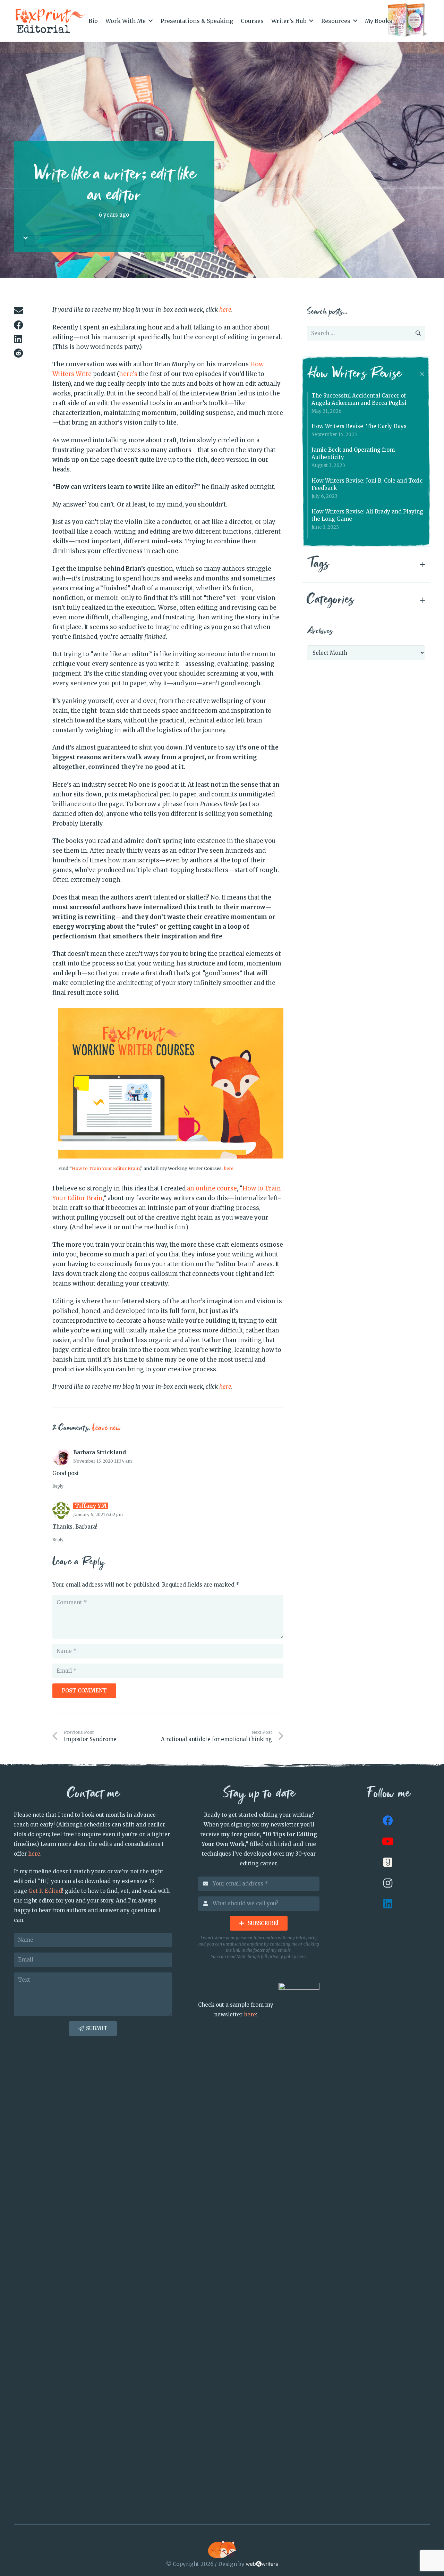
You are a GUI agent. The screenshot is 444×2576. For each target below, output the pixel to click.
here (229, 1168)
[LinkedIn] (388, 1904)
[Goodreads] (388, 1862)
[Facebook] (388, 1821)
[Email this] (24, 311)
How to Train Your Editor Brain (106, 1168)
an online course (212, 1188)
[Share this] (24, 325)
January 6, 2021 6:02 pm (98, 1515)
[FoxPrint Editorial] (51, 21)
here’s (128, 374)
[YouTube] (388, 1841)
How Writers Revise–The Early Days (359, 426)
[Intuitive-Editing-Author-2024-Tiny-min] (408, 21)
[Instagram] (388, 1883)
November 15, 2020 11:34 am (103, 1461)
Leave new (106, 1428)
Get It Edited (45, 1891)
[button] (151, 21)
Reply (58, 1486)
